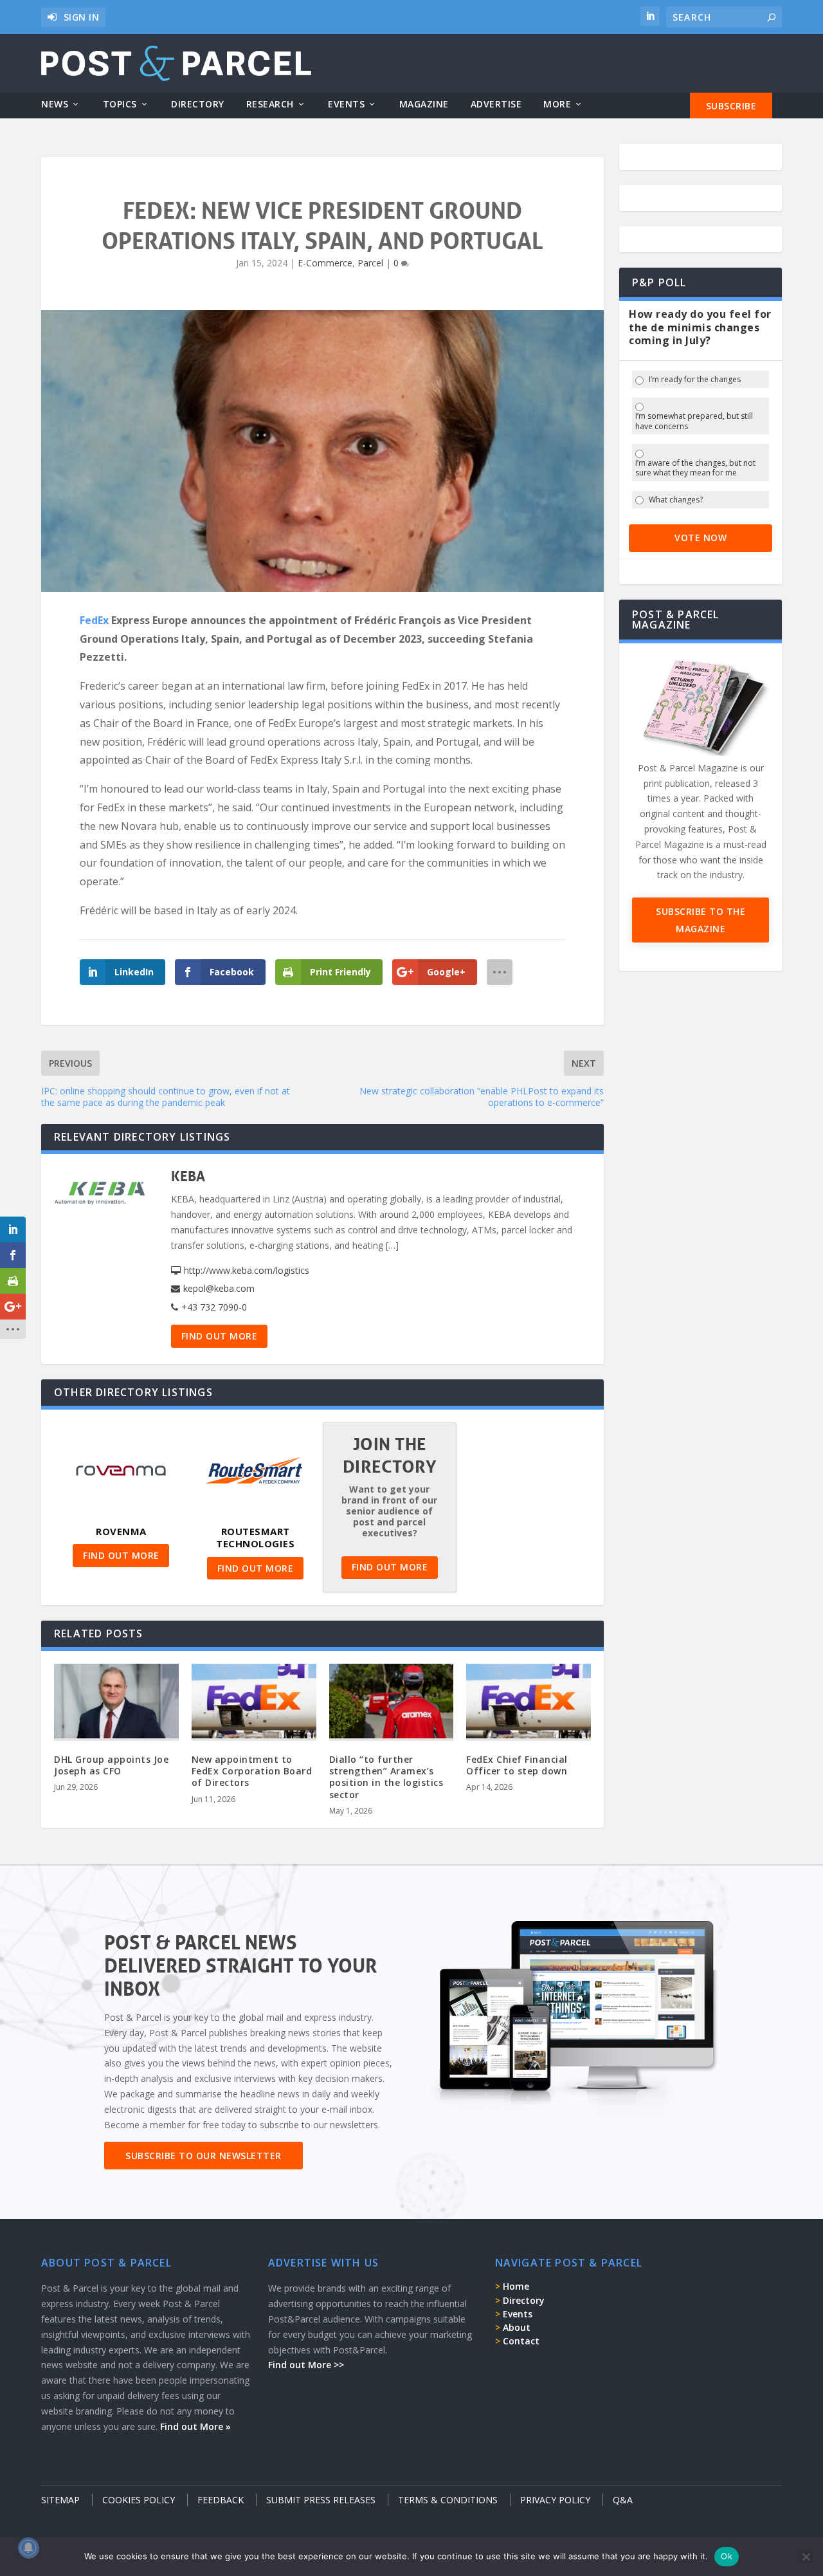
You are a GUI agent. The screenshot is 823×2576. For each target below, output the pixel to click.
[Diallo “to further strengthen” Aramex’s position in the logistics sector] (392, 1701)
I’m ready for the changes (695, 380)
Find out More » (195, 2426)
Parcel (370, 263)
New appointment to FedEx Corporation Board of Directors (252, 1771)
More (557, 105)
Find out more (220, 1336)
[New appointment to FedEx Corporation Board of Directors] (254, 1701)
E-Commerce (325, 263)
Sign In (82, 17)
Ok (727, 2556)
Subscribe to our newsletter (203, 2156)
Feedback (221, 2500)
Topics (120, 105)
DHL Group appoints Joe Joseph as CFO (111, 1765)
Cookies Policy (139, 2500)
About (517, 2327)
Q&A (623, 2500)
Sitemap (60, 2500)
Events (346, 105)
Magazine (424, 105)
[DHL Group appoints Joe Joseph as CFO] (116, 1701)
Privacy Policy (555, 2500)
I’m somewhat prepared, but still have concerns (694, 421)
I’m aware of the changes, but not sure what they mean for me (695, 468)
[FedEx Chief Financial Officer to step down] (529, 1701)
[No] (806, 2557)
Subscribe (731, 106)
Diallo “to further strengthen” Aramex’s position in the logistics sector (386, 1777)
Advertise (496, 105)
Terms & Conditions (448, 2500)
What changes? (676, 500)
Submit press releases (321, 2500)
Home (516, 2286)
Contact (521, 2341)
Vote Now (701, 538)
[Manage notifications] (28, 2548)
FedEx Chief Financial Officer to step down (517, 1765)
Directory (198, 105)
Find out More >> (306, 2365)
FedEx (94, 620)
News (55, 105)
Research (270, 105)
